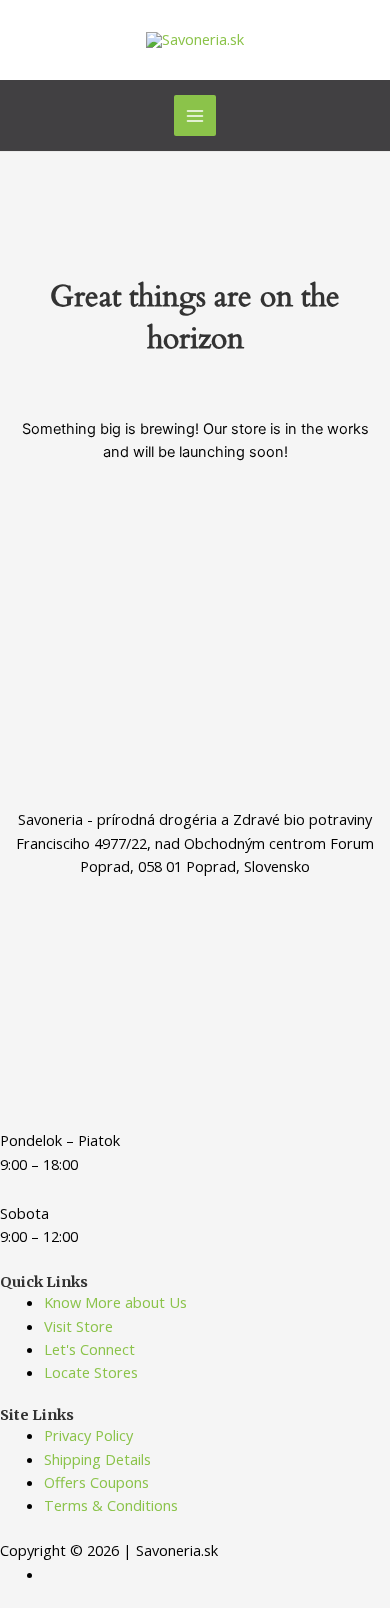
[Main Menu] (195, 116)
